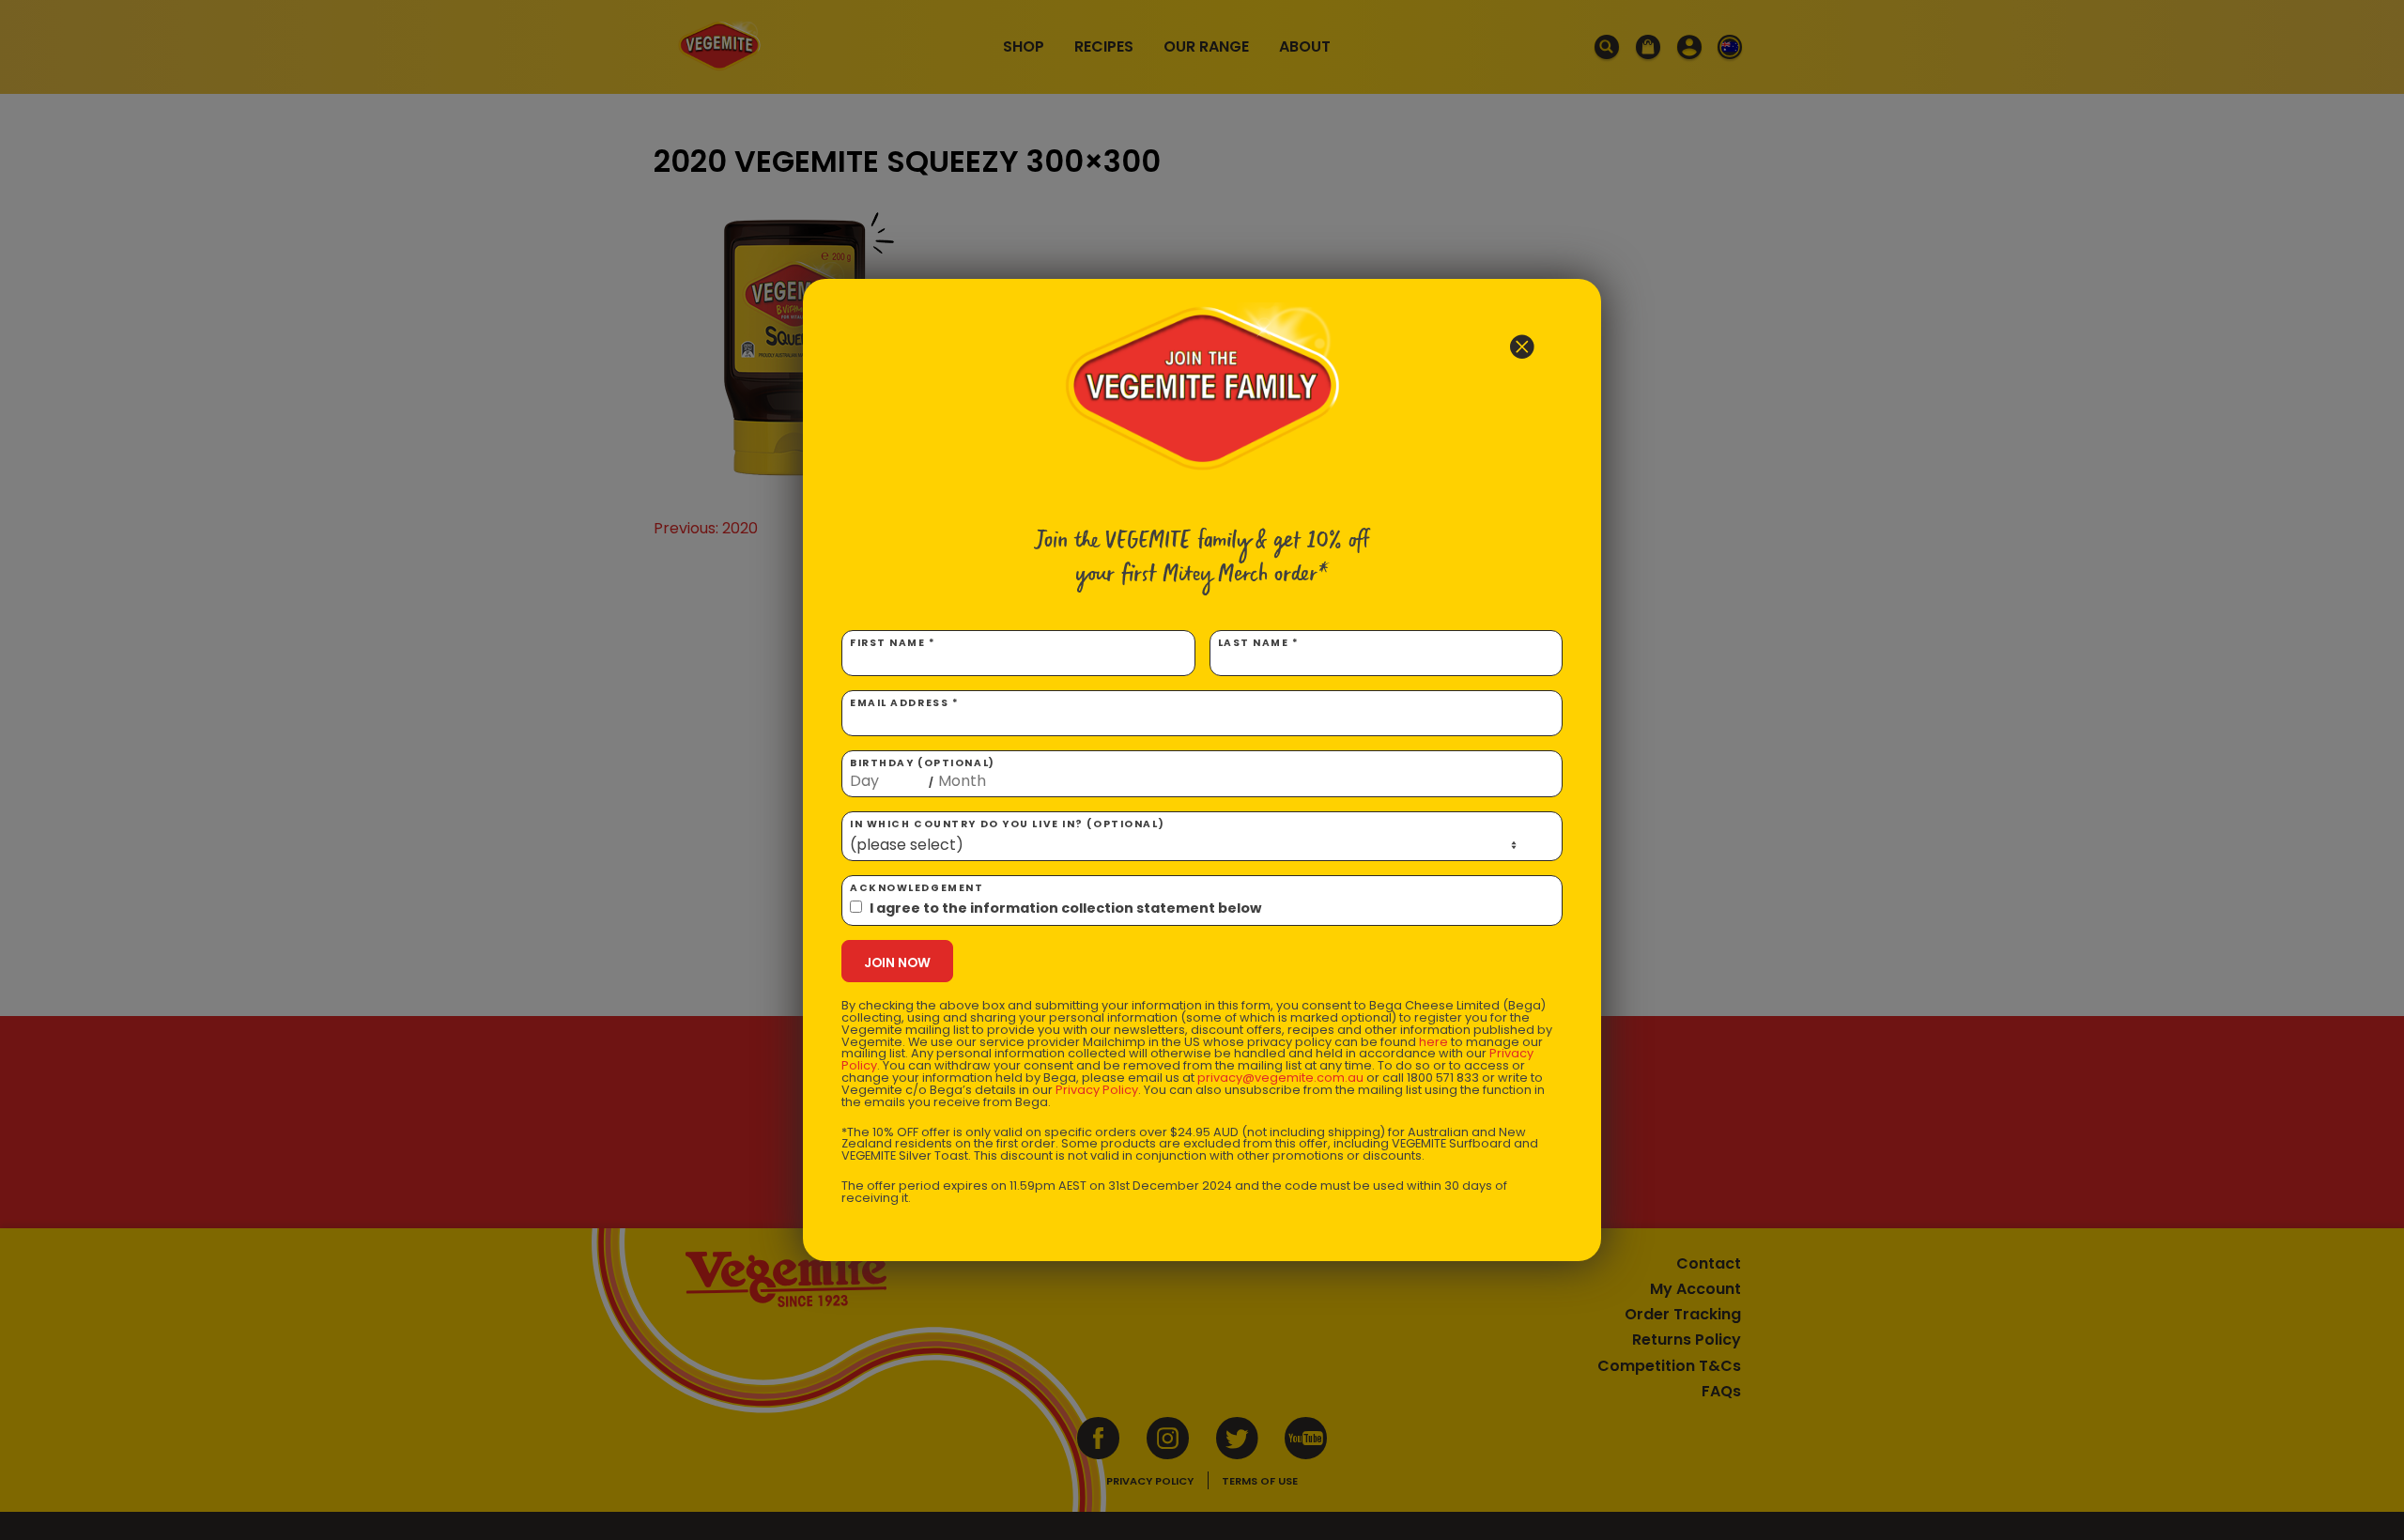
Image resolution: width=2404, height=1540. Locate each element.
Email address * (904, 703)
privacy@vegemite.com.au (1280, 1078)
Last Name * (1259, 643)
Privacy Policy (1097, 1090)
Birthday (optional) (923, 773)
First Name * (893, 643)
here (1433, 1042)
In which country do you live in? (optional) (1007, 824)
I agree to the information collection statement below (1065, 908)
